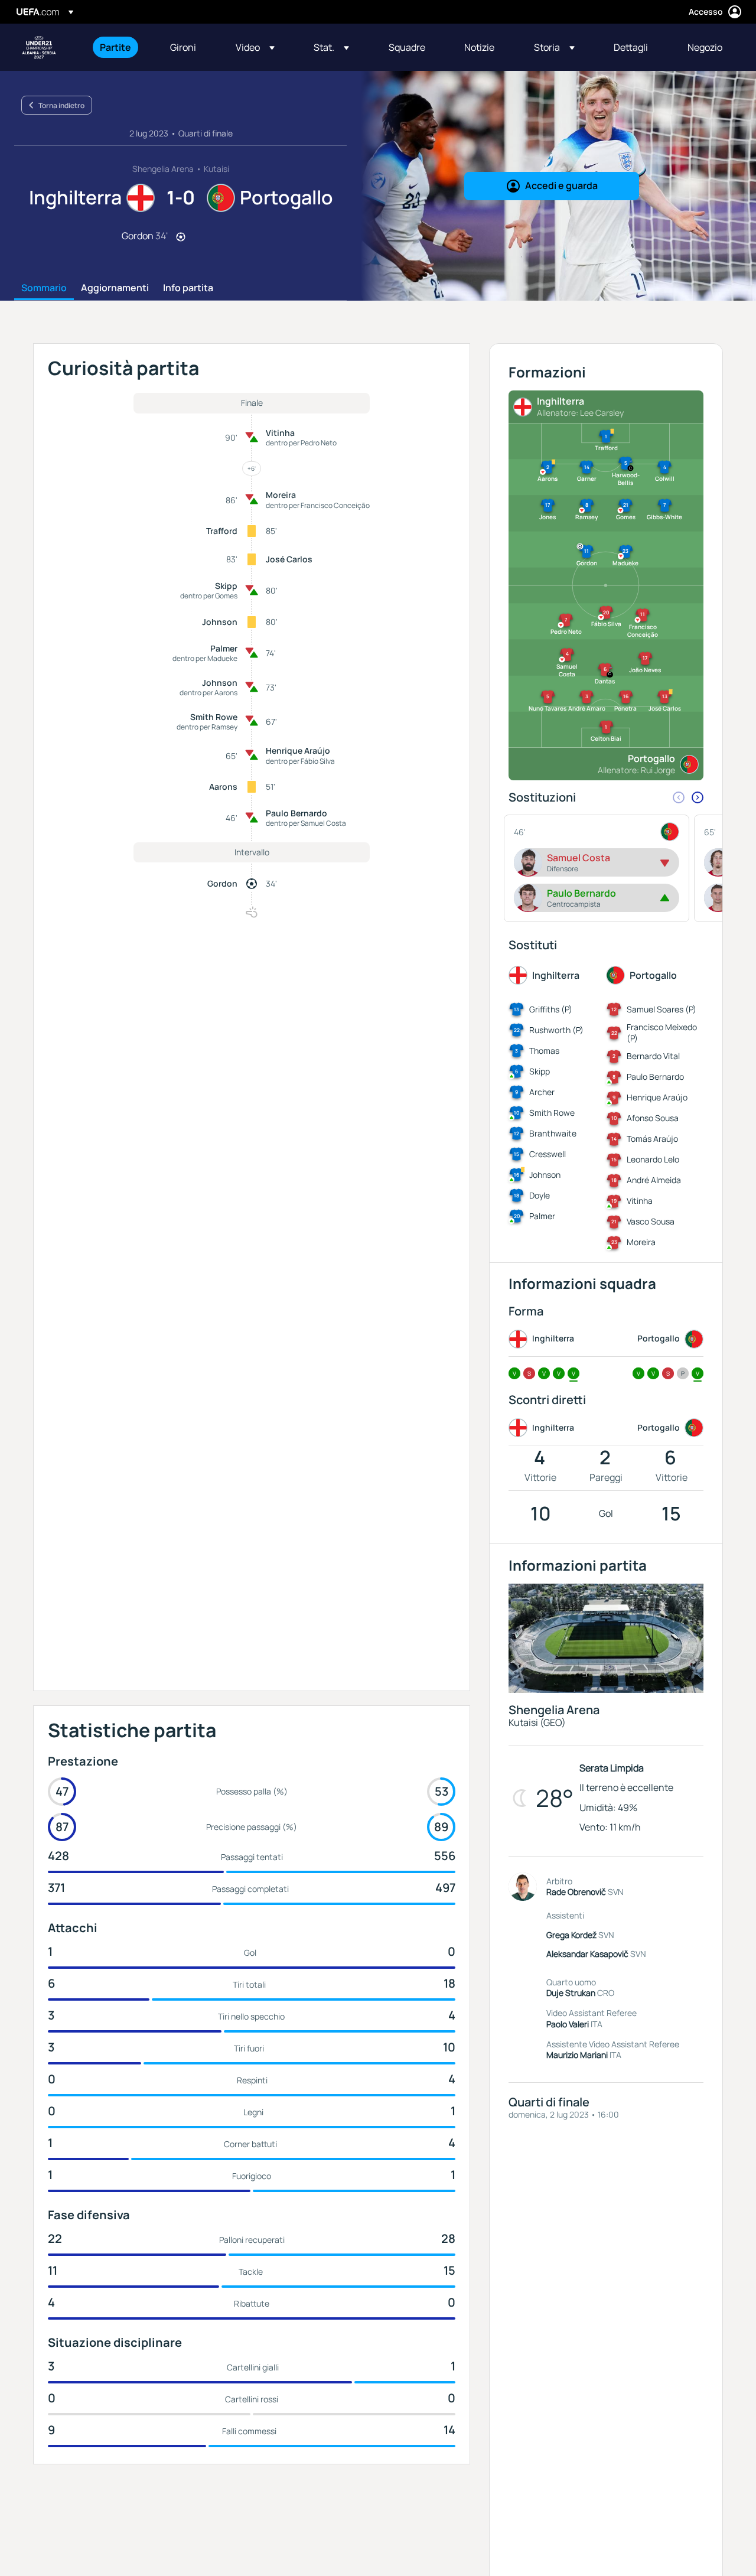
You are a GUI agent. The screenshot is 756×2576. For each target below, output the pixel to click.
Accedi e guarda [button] (561, 185)
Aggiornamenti (115, 288)
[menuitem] (120, 47)
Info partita (188, 288)
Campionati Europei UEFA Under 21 (39, 47)
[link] (115, 47)
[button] (255, 47)
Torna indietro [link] (61, 105)
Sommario (44, 288)
